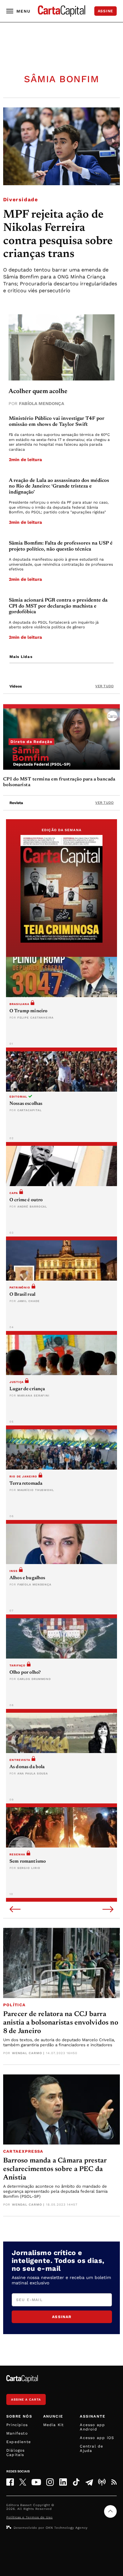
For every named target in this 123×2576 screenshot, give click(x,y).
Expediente (19, 2442)
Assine (105, 11)
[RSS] (114, 2482)
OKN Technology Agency (67, 2528)
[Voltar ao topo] (110, 2511)
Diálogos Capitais (16, 2453)
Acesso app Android (92, 2427)
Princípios (17, 2425)
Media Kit (54, 2425)
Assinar (62, 2317)
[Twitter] (23, 2482)
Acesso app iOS (97, 2438)
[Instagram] (50, 2482)
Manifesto (17, 2433)
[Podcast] (102, 2482)
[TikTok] (76, 2482)
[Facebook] (10, 2482)
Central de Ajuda (91, 2448)
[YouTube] (36, 2482)
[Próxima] (108, 1910)
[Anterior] (15, 1910)
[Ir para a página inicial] (61, 11)
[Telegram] (89, 2482)
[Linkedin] (63, 2482)
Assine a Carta (26, 2399)
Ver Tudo (104, 686)
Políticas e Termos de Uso (29, 2517)
